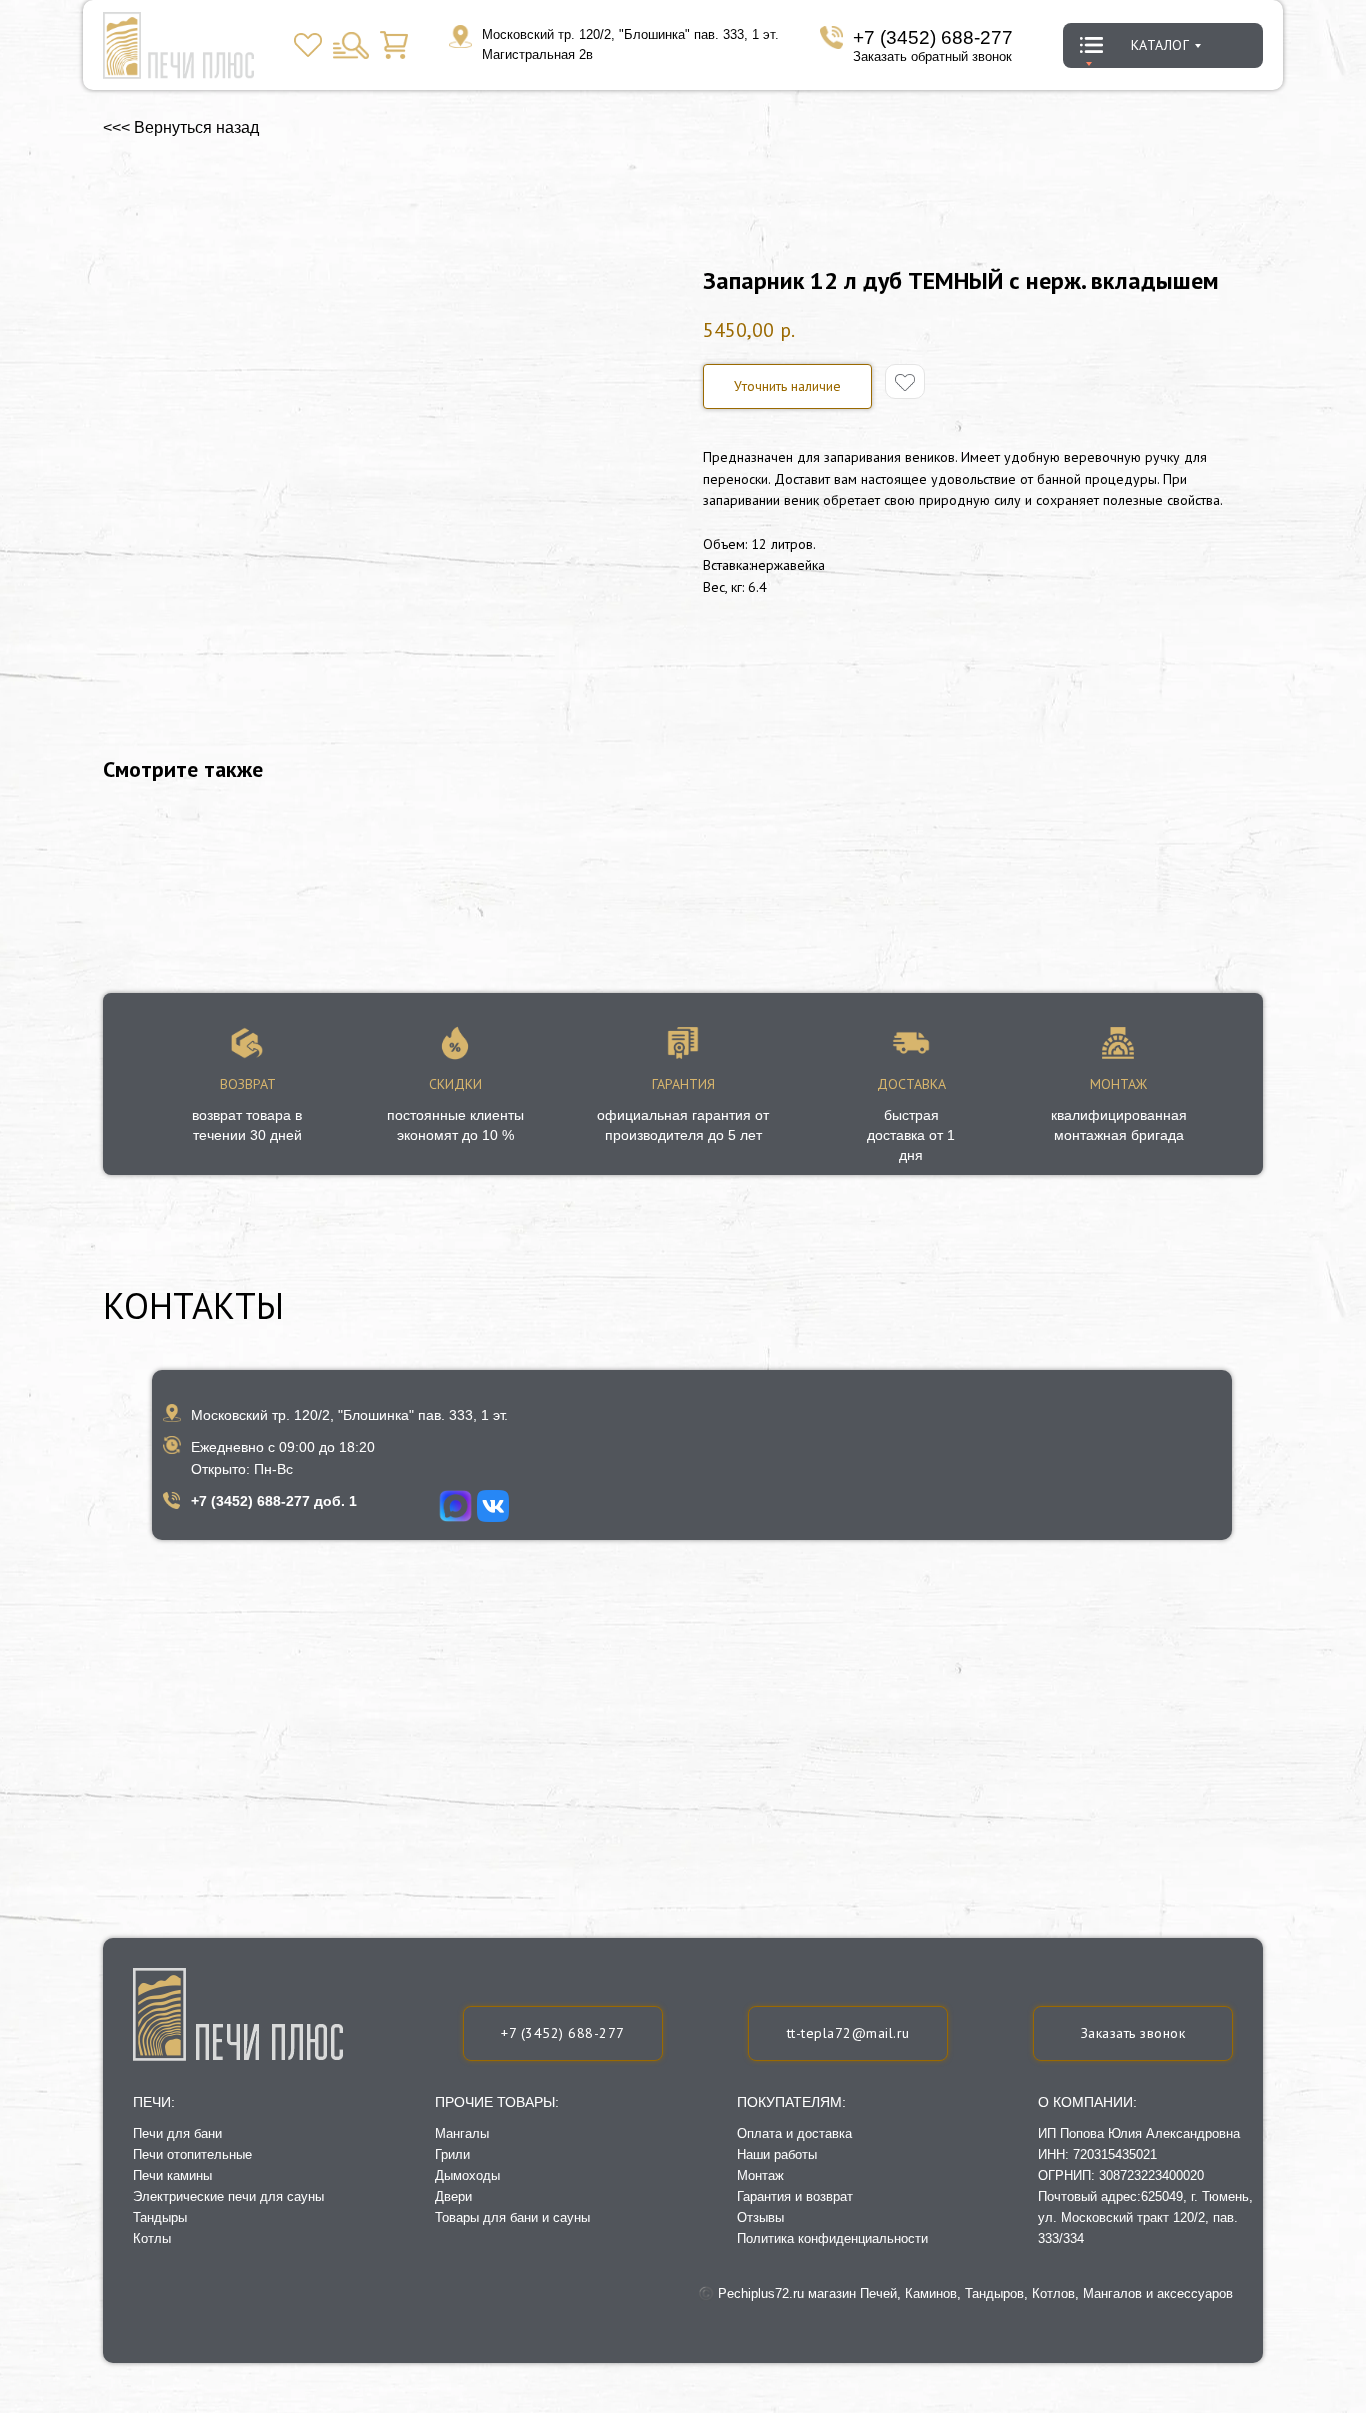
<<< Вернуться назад (181, 127)
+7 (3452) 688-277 (933, 37)
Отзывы (760, 2217)
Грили (452, 2154)
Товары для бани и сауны (512, 2217)
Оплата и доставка (794, 2133)
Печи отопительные (192, 2154)
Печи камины (172, 2175)
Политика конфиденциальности (832, 2238)
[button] (787, 386)
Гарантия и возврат (795, 2196)
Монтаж (760, 2175)
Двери (453, 2196)
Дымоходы (467, 2175)
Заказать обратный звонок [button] (932, 56)
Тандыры (160, 2217)
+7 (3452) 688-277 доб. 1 (274, 1501)
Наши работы (777, 2154)
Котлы (152, 2238)
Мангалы (462, 2133)
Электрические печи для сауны (228, 2196)
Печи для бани (177, 2133)
